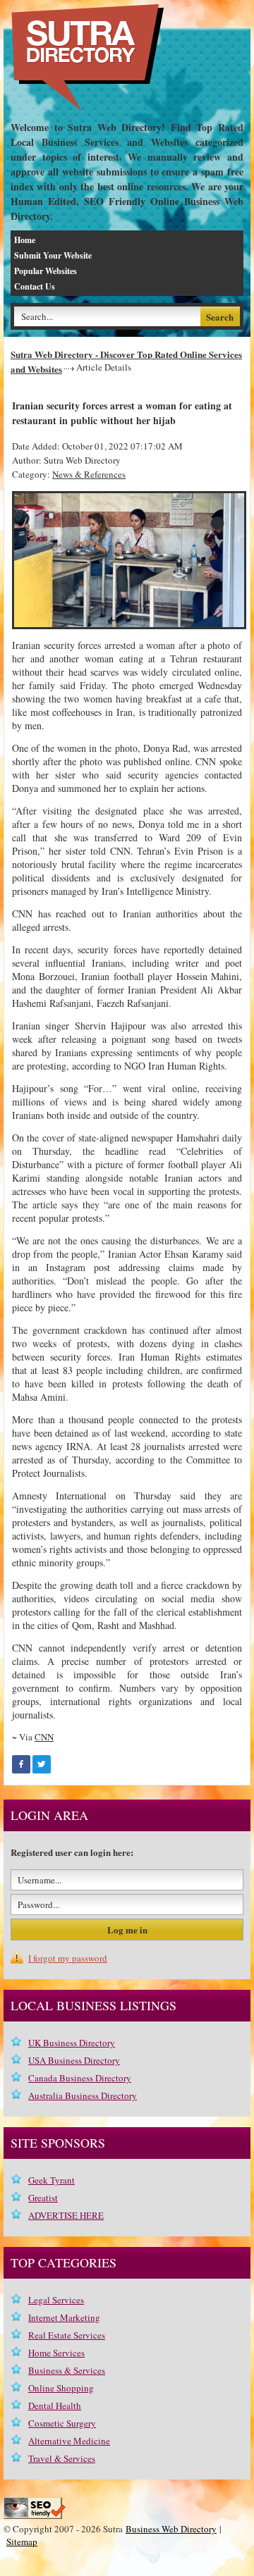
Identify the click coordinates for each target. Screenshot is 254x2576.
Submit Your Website (53, 255)
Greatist (43, 2198)
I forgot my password (68, 1958)
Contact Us (35, 286)
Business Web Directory (171, 2529)
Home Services (56, 2353)
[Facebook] (21, 1764)
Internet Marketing (64, 2317)
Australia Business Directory (83, 2095)
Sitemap (22, 2541)
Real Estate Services (67, 2335)
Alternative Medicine (69, 2441)
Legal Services (56, 2300)
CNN (44, 1737)
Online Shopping (61, 2388)
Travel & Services (62, 2458)
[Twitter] (42, 1764)
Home (25, 240)
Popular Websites (46, 271)
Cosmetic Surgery (62, 2423)
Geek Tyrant (52, 2180)
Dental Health (55, 2405)
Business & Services (67, 2370)
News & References (89, 474)
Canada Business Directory (80, 2078)
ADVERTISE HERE (66, 2215)
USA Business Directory (74, 2060)
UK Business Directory (72, 2043)
